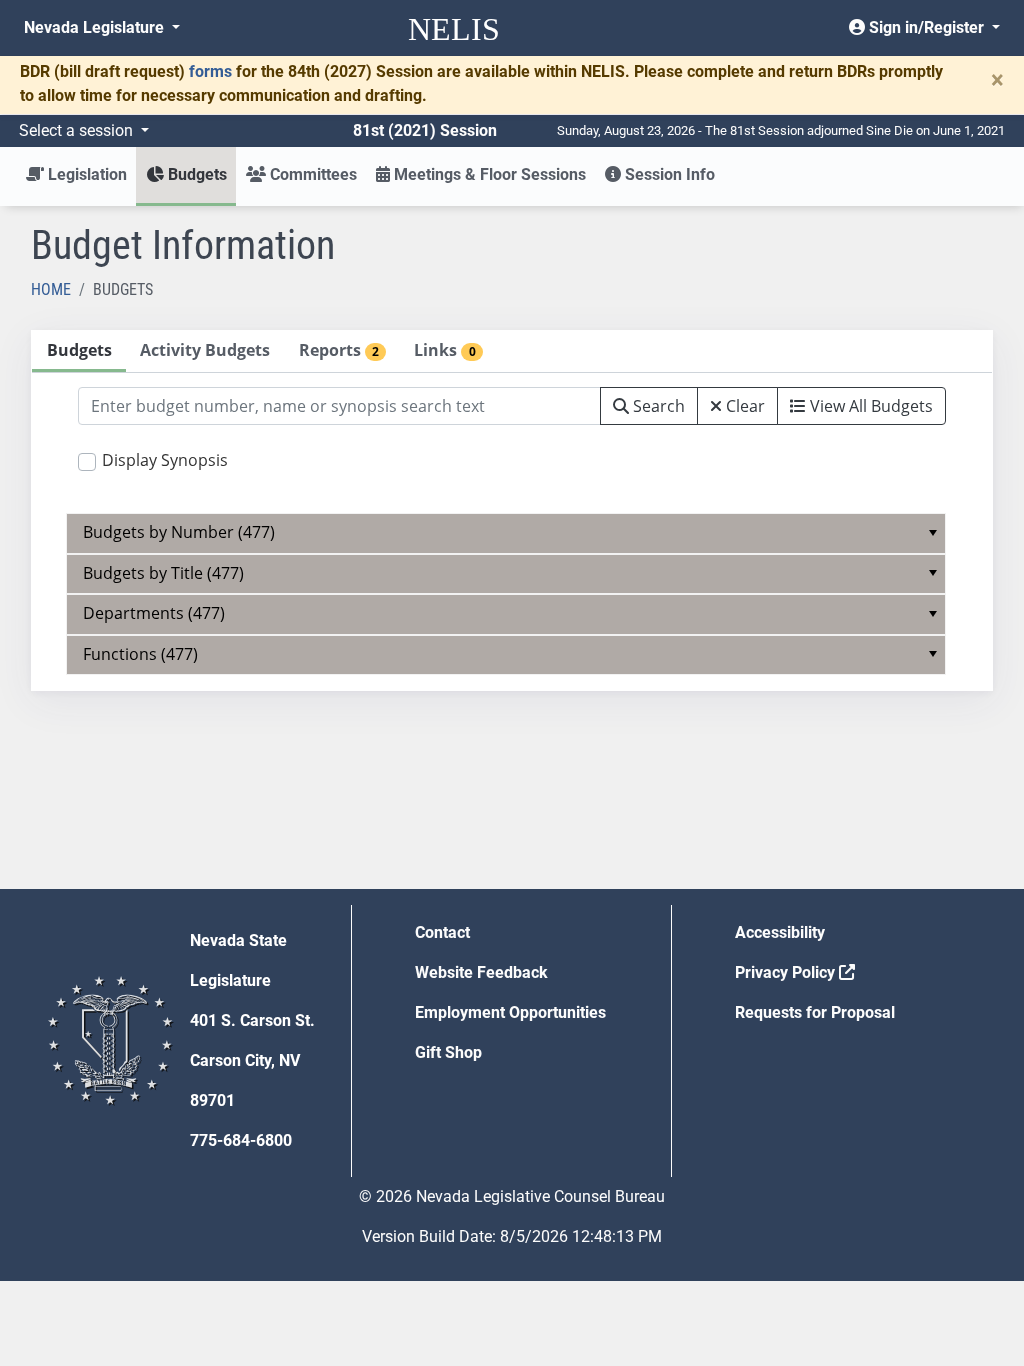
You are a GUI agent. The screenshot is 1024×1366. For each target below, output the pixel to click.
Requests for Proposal (815, 1012)
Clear (743, 406)
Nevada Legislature (96, 27)
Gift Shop (448, 1052)
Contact (442, 932)
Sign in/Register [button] (926, 27)
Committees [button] (311, 174)
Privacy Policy (787, 972)
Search (657, 406)
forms (210, 71)
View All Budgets (869, 406)
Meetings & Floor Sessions (488, 174)
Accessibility (780, 932)
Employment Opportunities (510, 1012)
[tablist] (512, 510)
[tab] (79, 351)
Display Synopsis (165, 460)
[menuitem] (506, 533)
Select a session (78, 130)
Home (51, 289)
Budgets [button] (195, 174)
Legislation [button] (85, 174)
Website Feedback (481, 972)
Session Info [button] (668, 174)
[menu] (506, 533)
